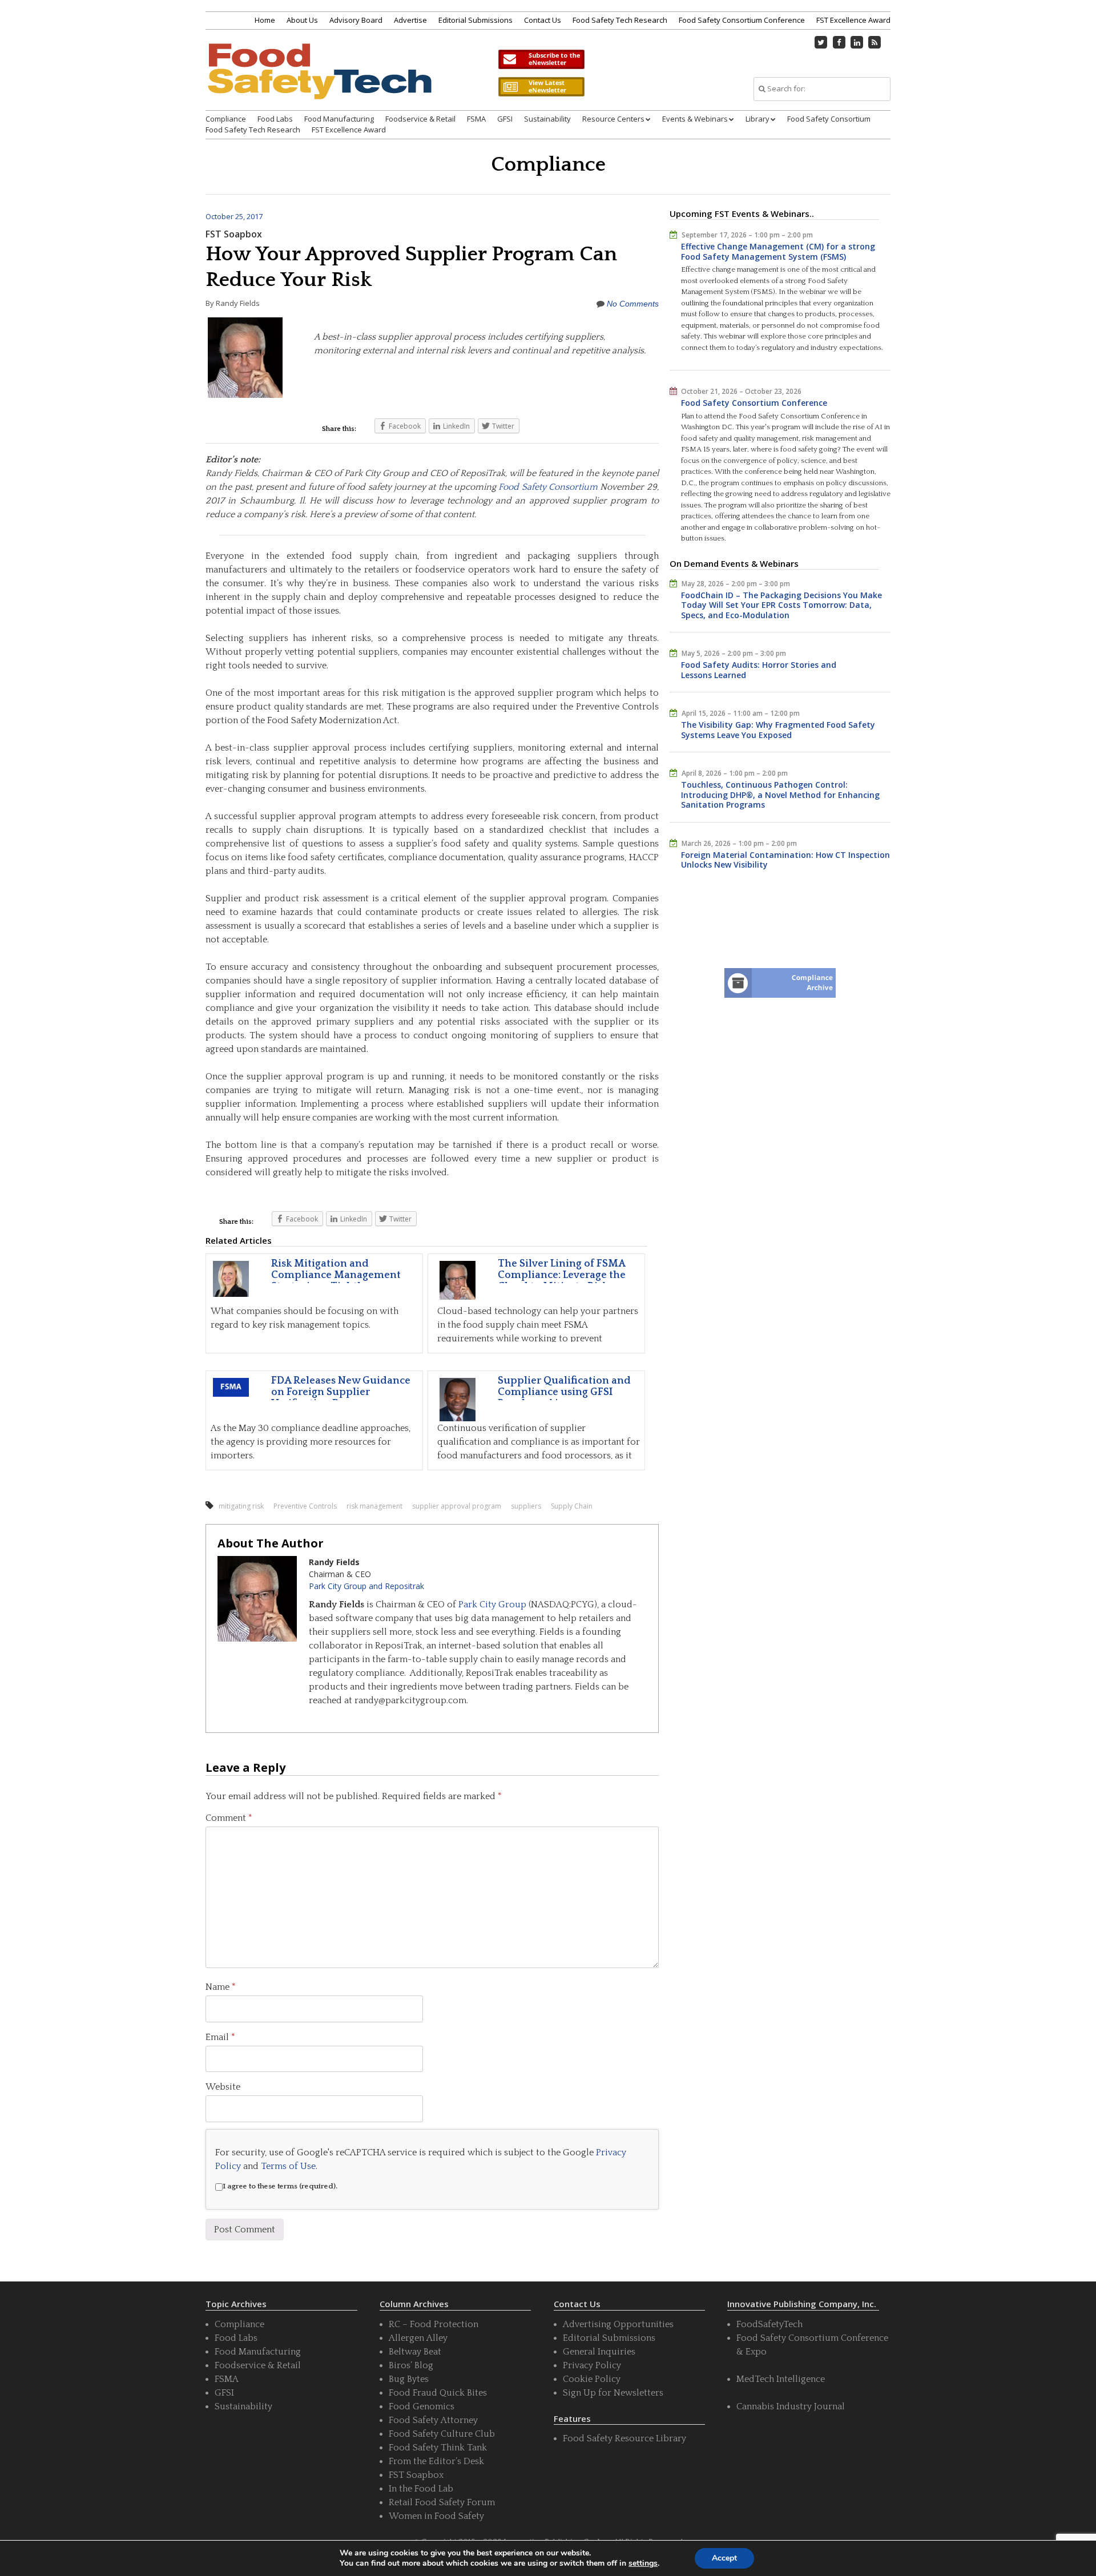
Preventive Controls (305, 1506)
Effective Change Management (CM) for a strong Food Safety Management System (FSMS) (778, 251)
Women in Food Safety (436, 2516)
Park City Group (492, 1605)
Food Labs (275, 119)
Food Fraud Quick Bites (438, 2393)
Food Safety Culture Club (442, 2434)
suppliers (526, 1506)
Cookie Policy (592, 2379)
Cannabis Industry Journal (791, 2406)
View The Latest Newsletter (541, 87)
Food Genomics (422, 2406)
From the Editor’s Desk (436, 2461)
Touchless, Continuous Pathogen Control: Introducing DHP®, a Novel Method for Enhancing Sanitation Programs (780, 795)
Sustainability (547, 119)
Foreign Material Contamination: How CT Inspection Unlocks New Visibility (785, 860)
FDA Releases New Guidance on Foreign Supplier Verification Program (341, 1392)
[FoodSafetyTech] (319, 81)
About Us (302, 20)
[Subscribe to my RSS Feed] (875, 42)
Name (221, 1987)
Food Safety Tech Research (620, 20)
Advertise (410, 20)
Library (757, 119)
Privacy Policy (592, 2365)
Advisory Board (356, 20)
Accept (724, 2558)
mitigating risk (241, 1506)
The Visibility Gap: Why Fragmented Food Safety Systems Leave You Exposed (778, 730)
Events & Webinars (695, 119)
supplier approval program (457, 1506)
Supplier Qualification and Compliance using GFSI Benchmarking (564, 1392)
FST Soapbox (234, 234)
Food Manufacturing (339, 119)
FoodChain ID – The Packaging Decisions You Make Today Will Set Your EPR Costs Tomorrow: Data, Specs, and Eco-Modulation (781, 605)
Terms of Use (288, 2166)
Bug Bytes (409, 2379)
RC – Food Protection (434, 2324)
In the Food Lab (421, 2489)
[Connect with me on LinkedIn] (857, 42)
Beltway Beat (415, 2352)
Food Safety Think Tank (438, 2448)
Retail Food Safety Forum (442, 2502)
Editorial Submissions (476, 20)
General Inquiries (599, 2352)
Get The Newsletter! (541, 59)
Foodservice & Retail (420, 119)
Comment (229, 1818)
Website (223, 2087)
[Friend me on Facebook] (839, 42)
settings (643, 2563)
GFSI (505, 119)
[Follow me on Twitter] (821, 42)
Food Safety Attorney (433, 2420)
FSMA (476, 119)
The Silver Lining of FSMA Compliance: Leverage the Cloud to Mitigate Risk (562, 1275)
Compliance (226, 119)
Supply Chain (572, 1506)
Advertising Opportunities (618, 2324)
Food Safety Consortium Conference (742, 20)
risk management (374, 1506)
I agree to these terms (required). (280, 2186)
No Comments (633, 304)
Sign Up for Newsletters (613, 2393)
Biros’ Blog (411, 2365)
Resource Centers (613, 119)
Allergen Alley (418, 2338)
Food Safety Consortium (829, 119)
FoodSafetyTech (769, 2324)
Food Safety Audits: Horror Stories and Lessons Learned (759, 670)
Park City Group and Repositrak (366, 1586)
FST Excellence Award (853, 20)
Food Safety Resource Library (624, 2438)
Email (220, 2037)
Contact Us (543, 20)
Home (265, 20)
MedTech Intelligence (781, 2379)
